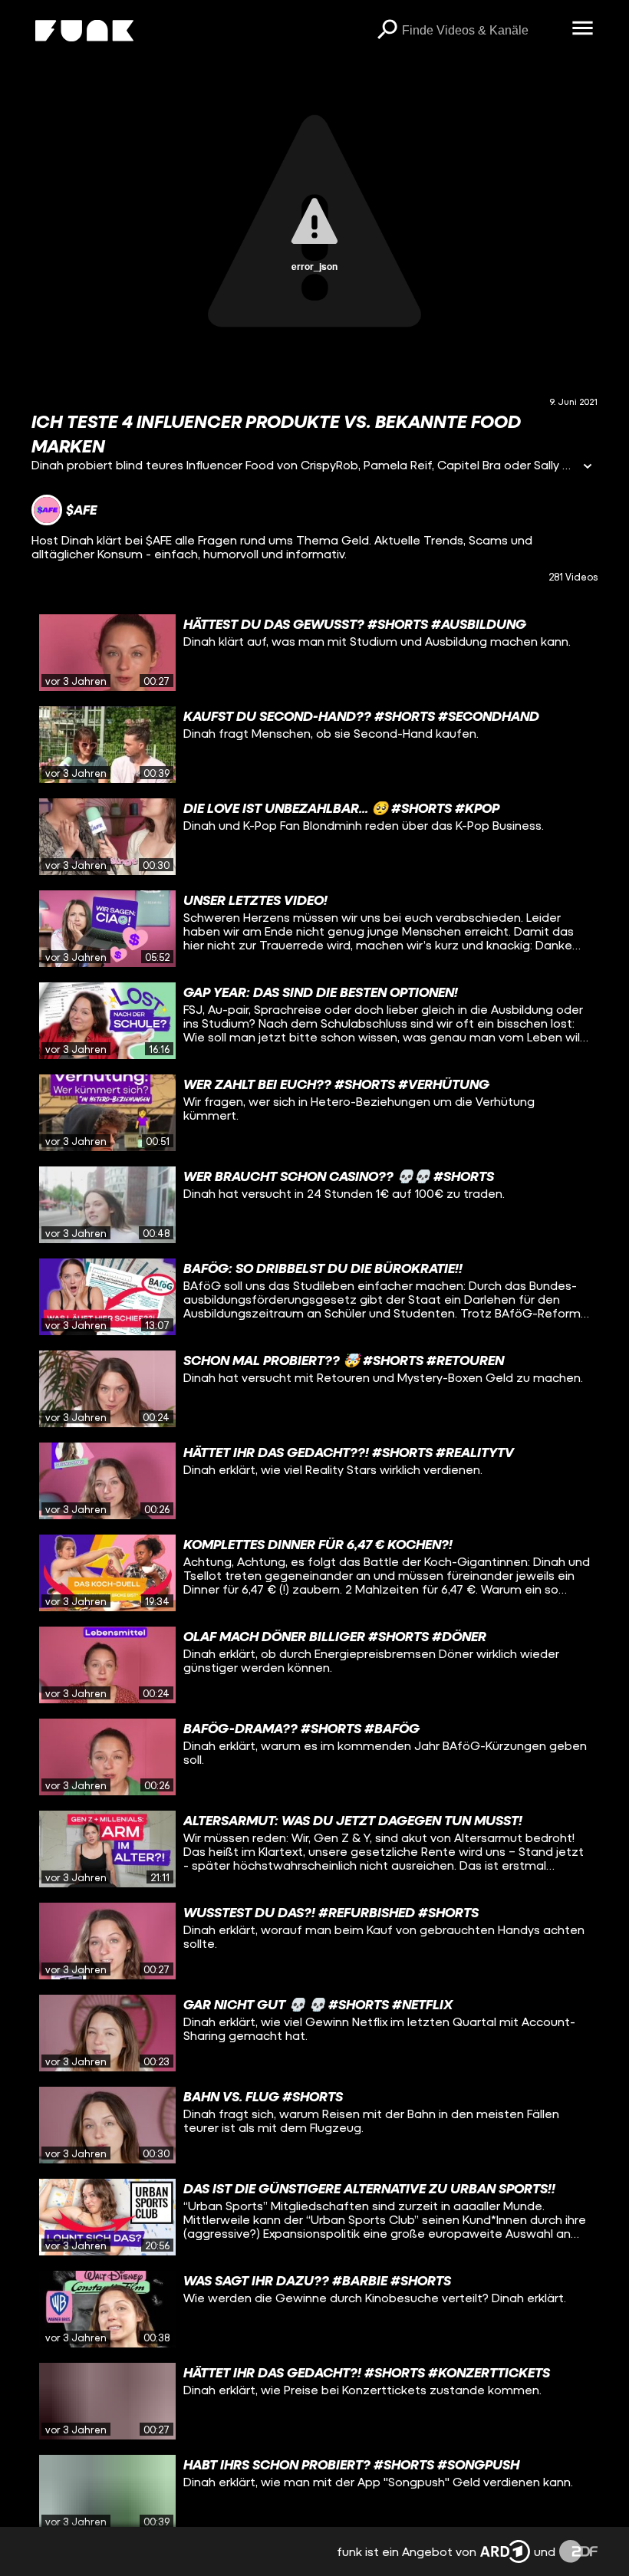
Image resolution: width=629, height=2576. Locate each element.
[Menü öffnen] (582, 29)
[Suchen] (387, 31)
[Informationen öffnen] (588, 467)
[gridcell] (314, 653)
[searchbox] (481, 31)
